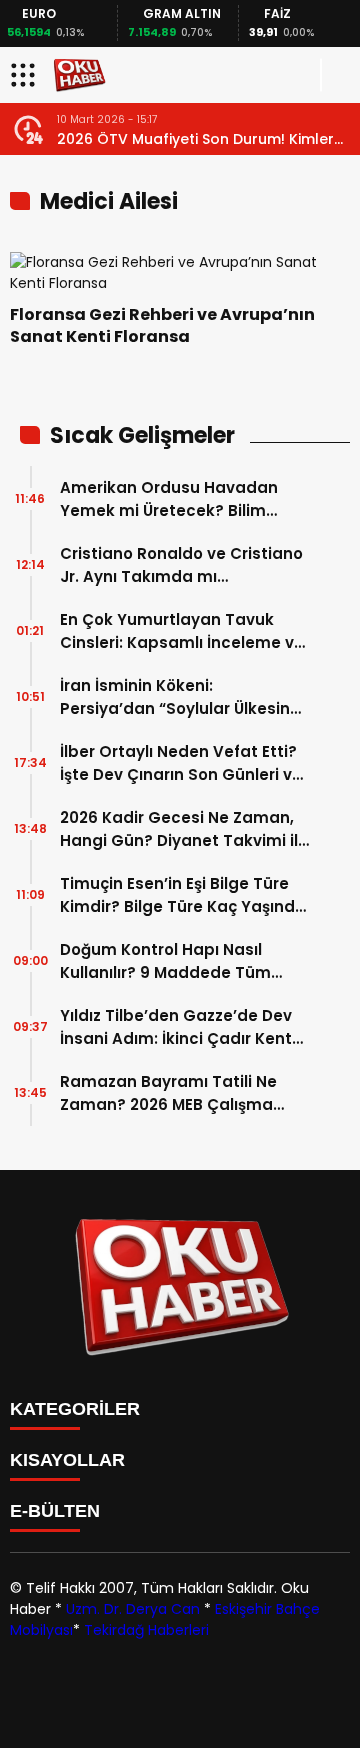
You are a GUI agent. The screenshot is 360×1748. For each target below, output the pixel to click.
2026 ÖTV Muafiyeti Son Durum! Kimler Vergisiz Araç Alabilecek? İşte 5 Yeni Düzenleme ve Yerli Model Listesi (195, 139)
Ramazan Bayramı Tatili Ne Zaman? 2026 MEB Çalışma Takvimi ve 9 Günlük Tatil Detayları (168, 1093)
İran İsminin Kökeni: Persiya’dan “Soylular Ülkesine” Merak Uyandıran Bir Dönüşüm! (183, 697)
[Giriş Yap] (336, 75)
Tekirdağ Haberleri (146, 1630)
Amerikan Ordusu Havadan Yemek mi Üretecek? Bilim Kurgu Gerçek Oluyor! (169, 499)
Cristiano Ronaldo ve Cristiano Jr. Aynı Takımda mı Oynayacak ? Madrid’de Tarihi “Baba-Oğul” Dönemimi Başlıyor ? (181, 565)
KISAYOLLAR (67, 1460)
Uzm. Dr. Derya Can (133, 1609)
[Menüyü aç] (25, 75)
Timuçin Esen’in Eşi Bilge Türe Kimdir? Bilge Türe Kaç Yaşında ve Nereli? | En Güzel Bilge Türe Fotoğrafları (183, 895)
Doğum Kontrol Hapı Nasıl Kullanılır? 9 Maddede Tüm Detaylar (165, 961)
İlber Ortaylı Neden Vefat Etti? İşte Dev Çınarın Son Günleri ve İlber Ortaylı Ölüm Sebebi (181, 763)
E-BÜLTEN (55, 1511)
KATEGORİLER (75, 1409)
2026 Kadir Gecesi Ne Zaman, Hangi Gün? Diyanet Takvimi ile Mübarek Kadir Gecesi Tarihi (184, 829)
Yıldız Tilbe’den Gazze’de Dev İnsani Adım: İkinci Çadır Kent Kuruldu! (176, 1027)
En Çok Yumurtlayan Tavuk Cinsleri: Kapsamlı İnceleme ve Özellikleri (182, 631)
